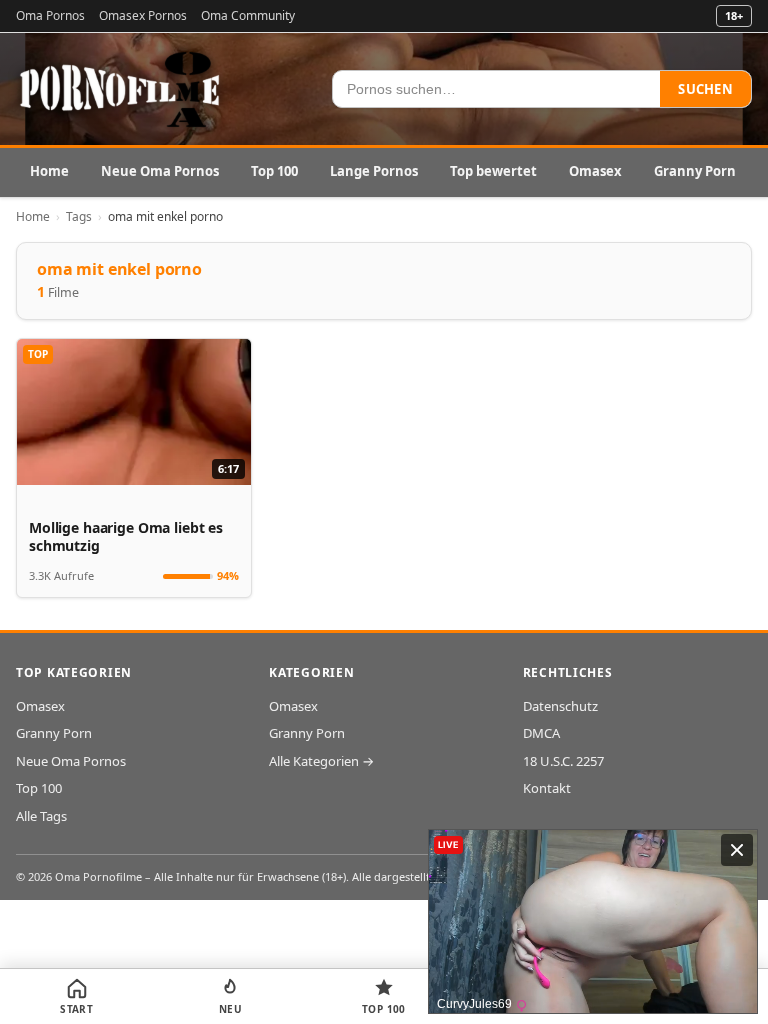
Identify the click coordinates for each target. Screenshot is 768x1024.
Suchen (705, 89)
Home (49, 171)
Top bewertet (493, 171)
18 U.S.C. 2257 (563, 761)
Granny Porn (695, 171)
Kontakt (547, 788)
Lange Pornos (374, 171)
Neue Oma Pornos (160, 171)
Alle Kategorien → (321, 761)
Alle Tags (41, 816)
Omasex (595, 171)
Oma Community (248, 15)
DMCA (541, 733)
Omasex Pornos (143, 15)
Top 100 (274, 171)
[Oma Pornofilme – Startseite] (121, 89)
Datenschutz (560, 706)
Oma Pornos (50, 15)
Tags (79, 216)
